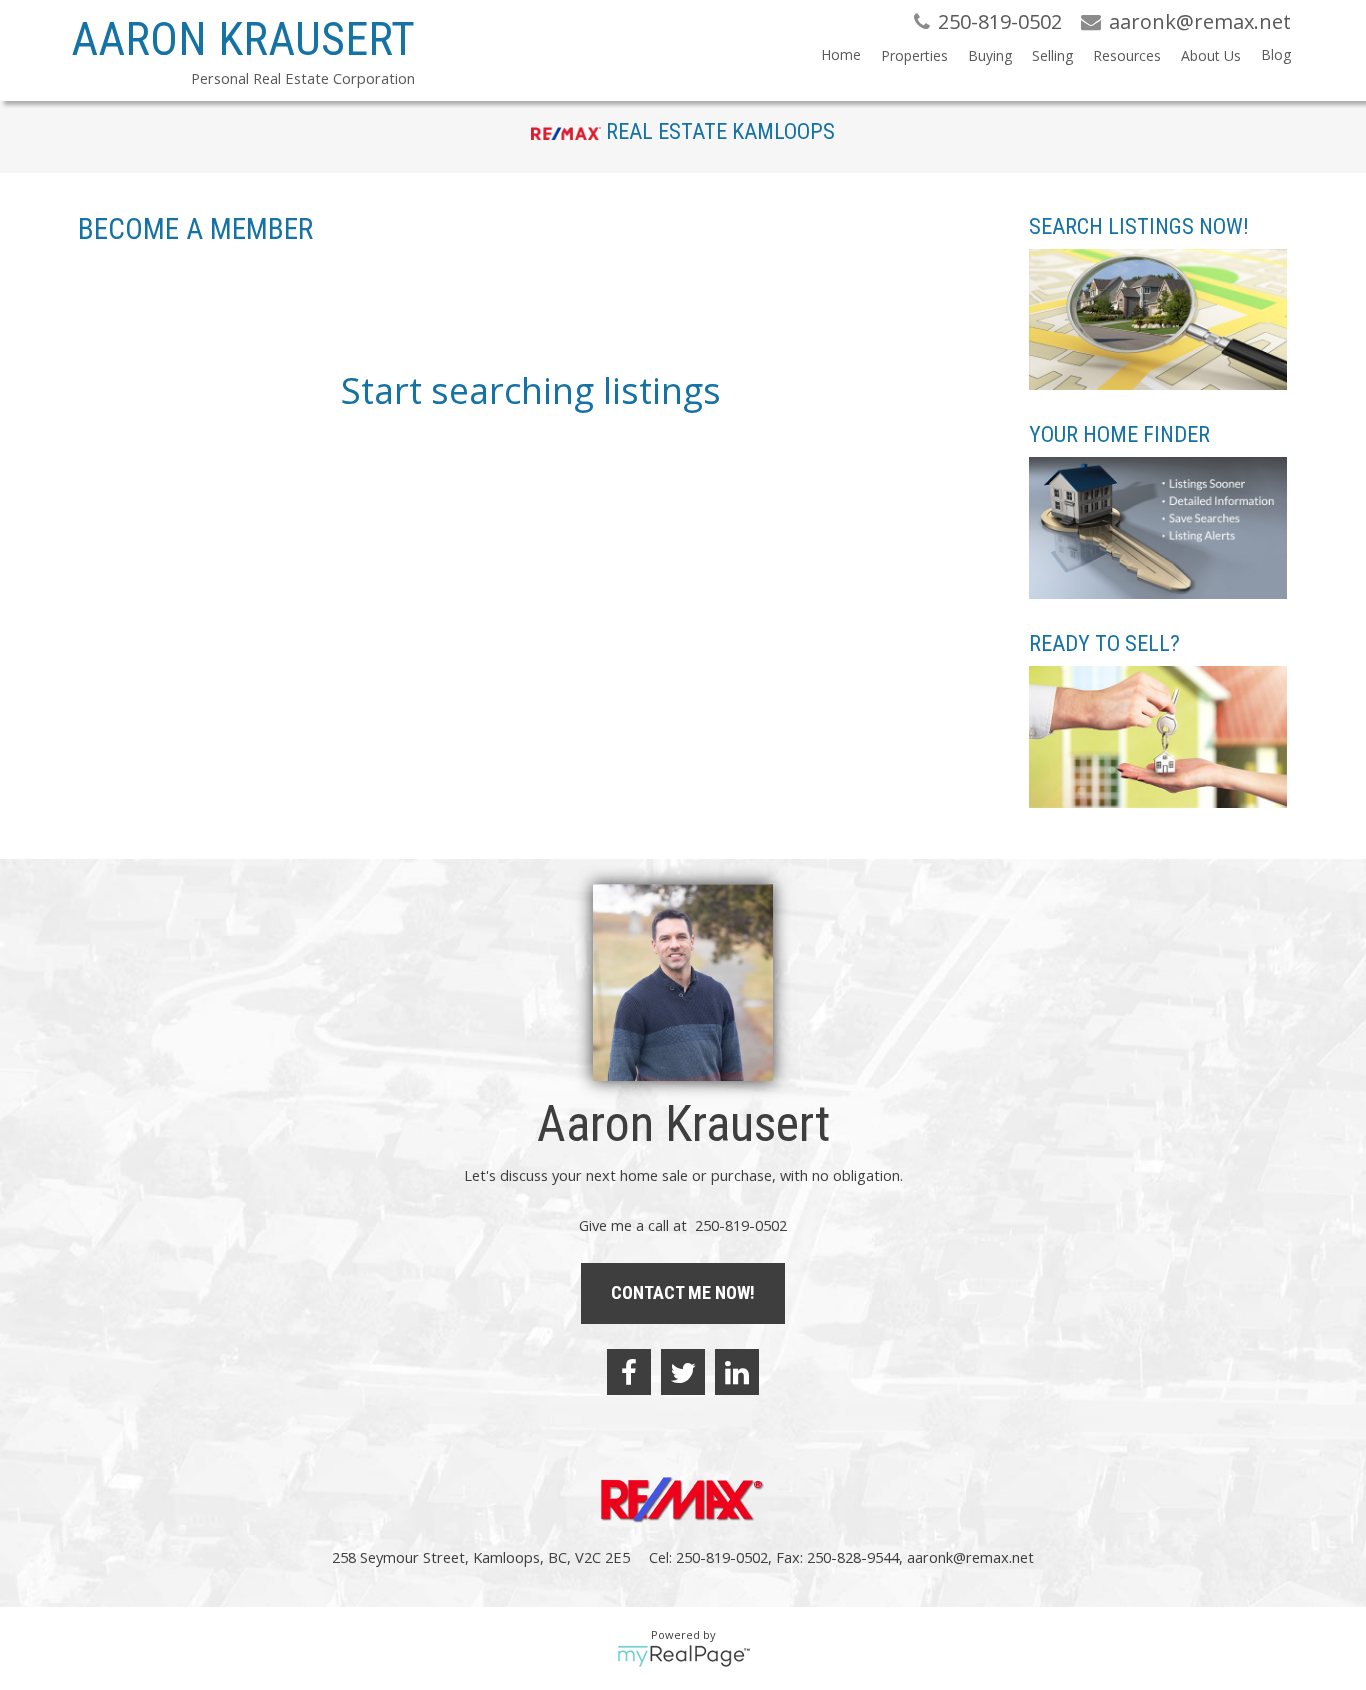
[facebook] (629, 1372)
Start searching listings (531, 390)
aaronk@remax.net (970, 1557)
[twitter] (683, 1372)
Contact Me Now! (683, 1292)
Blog (1276, 54)
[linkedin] (737, 1372)
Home (841, 54)
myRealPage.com (683, 1656)
